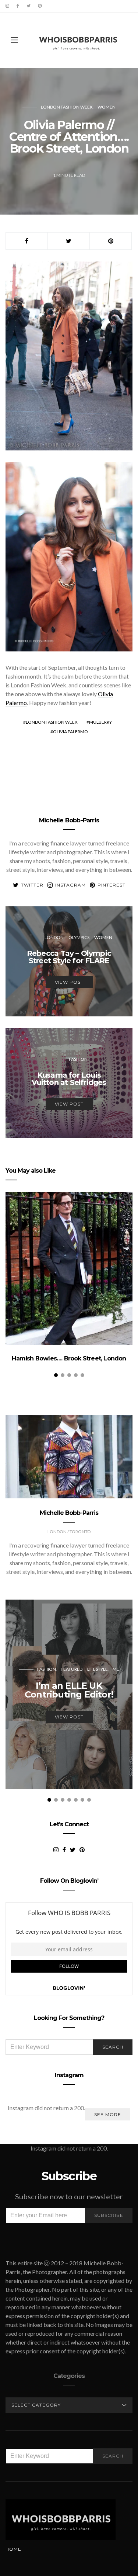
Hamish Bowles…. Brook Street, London (69, 1358)
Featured (72, 1669)
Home (13, 2549)
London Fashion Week (67, 107)
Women (107, 107)
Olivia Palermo (70, 732)
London (54, 937)
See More (108, 2114)
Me (116, 1669)
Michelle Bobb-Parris (69, 820)
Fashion (78, 1059)
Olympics (79, 937)
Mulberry (100, 722)
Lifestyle (98, 1669)
